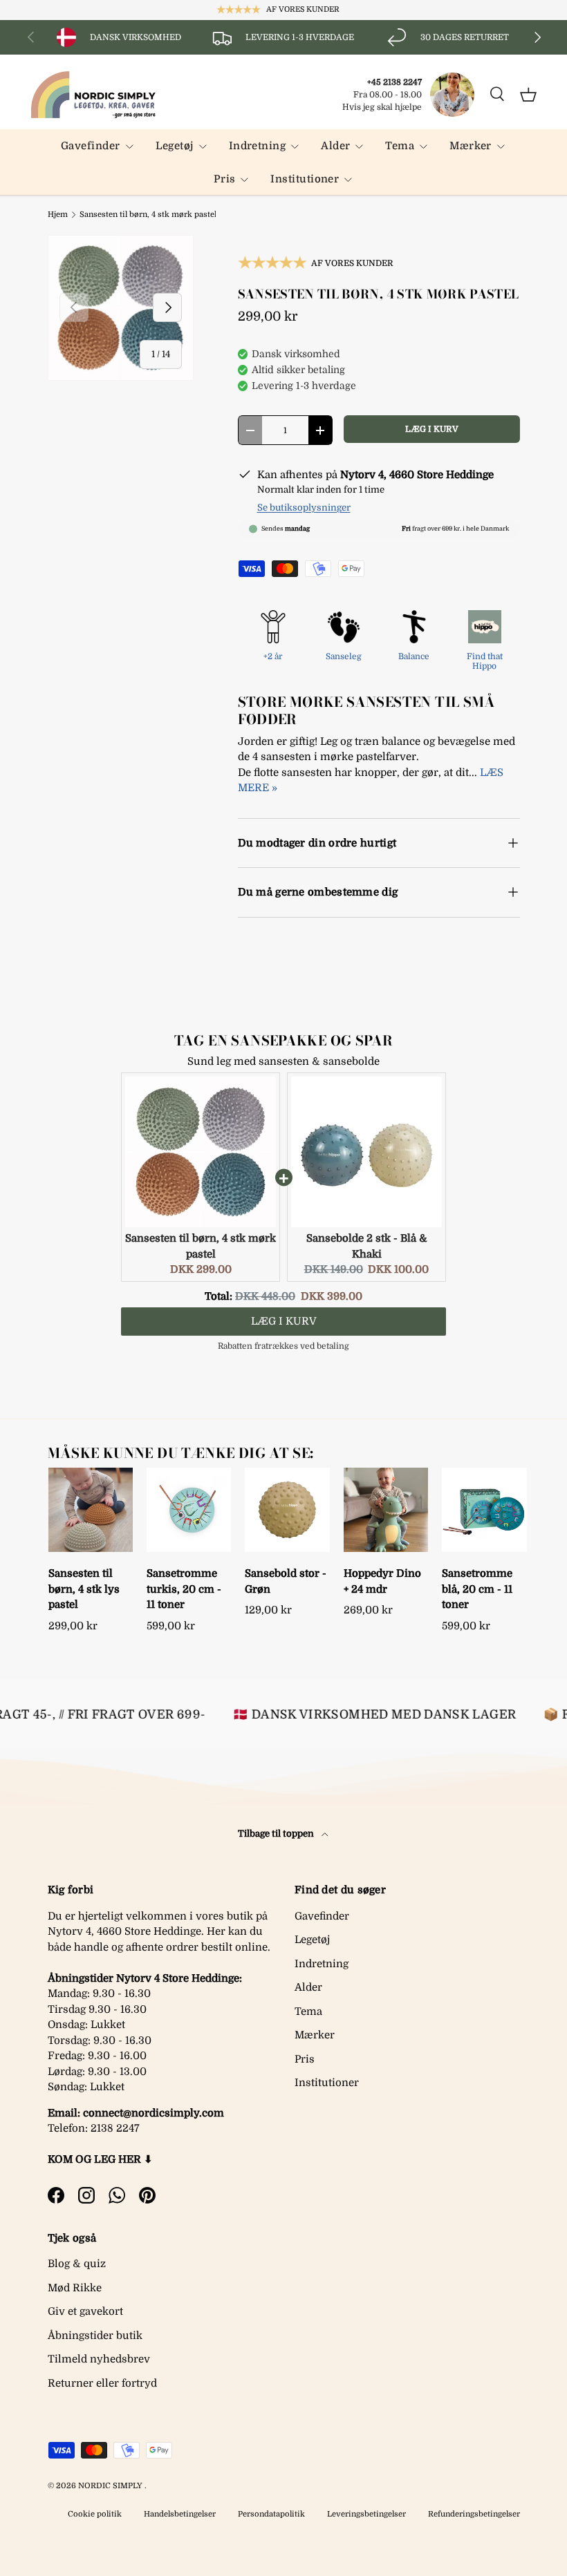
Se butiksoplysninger (304, 508)
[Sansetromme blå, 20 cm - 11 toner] (484, 1510)
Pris (305, 2059)
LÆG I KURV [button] (284, 1321)
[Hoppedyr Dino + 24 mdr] (386, 1510)
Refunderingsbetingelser (474, 2514)
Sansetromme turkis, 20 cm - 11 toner (184, 1589)
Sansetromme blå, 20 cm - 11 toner (477, 1589)
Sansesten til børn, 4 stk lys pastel (84, 1589)
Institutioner (327, 2083)
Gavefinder (322, 1916)
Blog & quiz (77, 2264)
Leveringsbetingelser (366, 2514)
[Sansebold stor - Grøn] (287, 1510)
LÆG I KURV (432, 429)
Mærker (315, 2035)
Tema (308, 2011)
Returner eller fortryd (102, 2383)
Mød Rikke (75, 2288)
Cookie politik (95, 2514)
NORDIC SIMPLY (110, 2486)
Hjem (58, 215)
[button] (528, 95)
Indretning (322, 1964)
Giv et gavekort (85, 2311)
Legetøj (312, 1940)
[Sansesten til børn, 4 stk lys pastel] (91, 1510)
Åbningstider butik (95, 2336)
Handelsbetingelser (180, 2514)
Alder (308, 1987)
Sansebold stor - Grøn (286, 1581)
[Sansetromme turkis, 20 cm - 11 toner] (189, 1510)
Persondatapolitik (271, 2514)
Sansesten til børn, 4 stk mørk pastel (148, 215)
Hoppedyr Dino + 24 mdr (382, 1581)
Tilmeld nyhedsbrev (99, 2359)
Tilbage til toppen (277, 1834)
